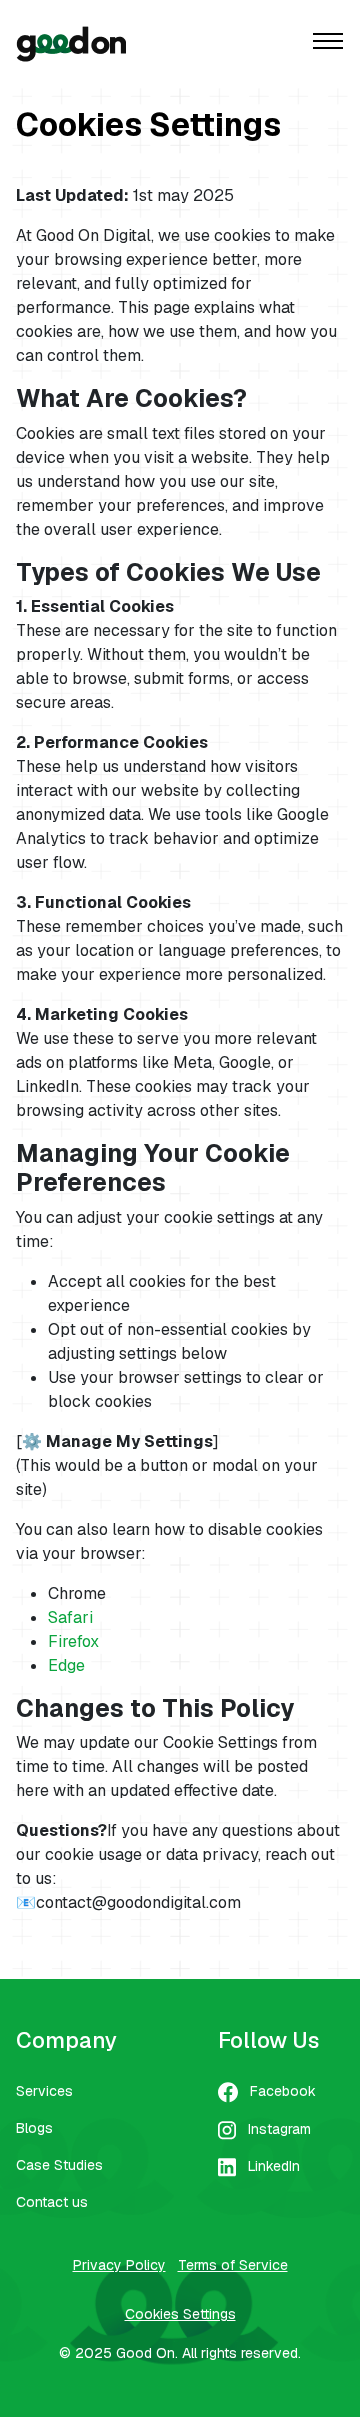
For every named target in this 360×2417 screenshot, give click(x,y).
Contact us (52, 2202)
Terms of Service (233, 2265)
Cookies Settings (180, 2314)
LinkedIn (274, 2166)
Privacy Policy (119, 2265)
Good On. (147, 2353)
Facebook (283, 2091)
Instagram (279, 2129)
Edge (66, 1665)
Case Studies (59, 2165)
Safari (70, 1617)
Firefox (73, 1641)
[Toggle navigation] (328, 43)
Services (44, 2091)
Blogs (34, 2128)
